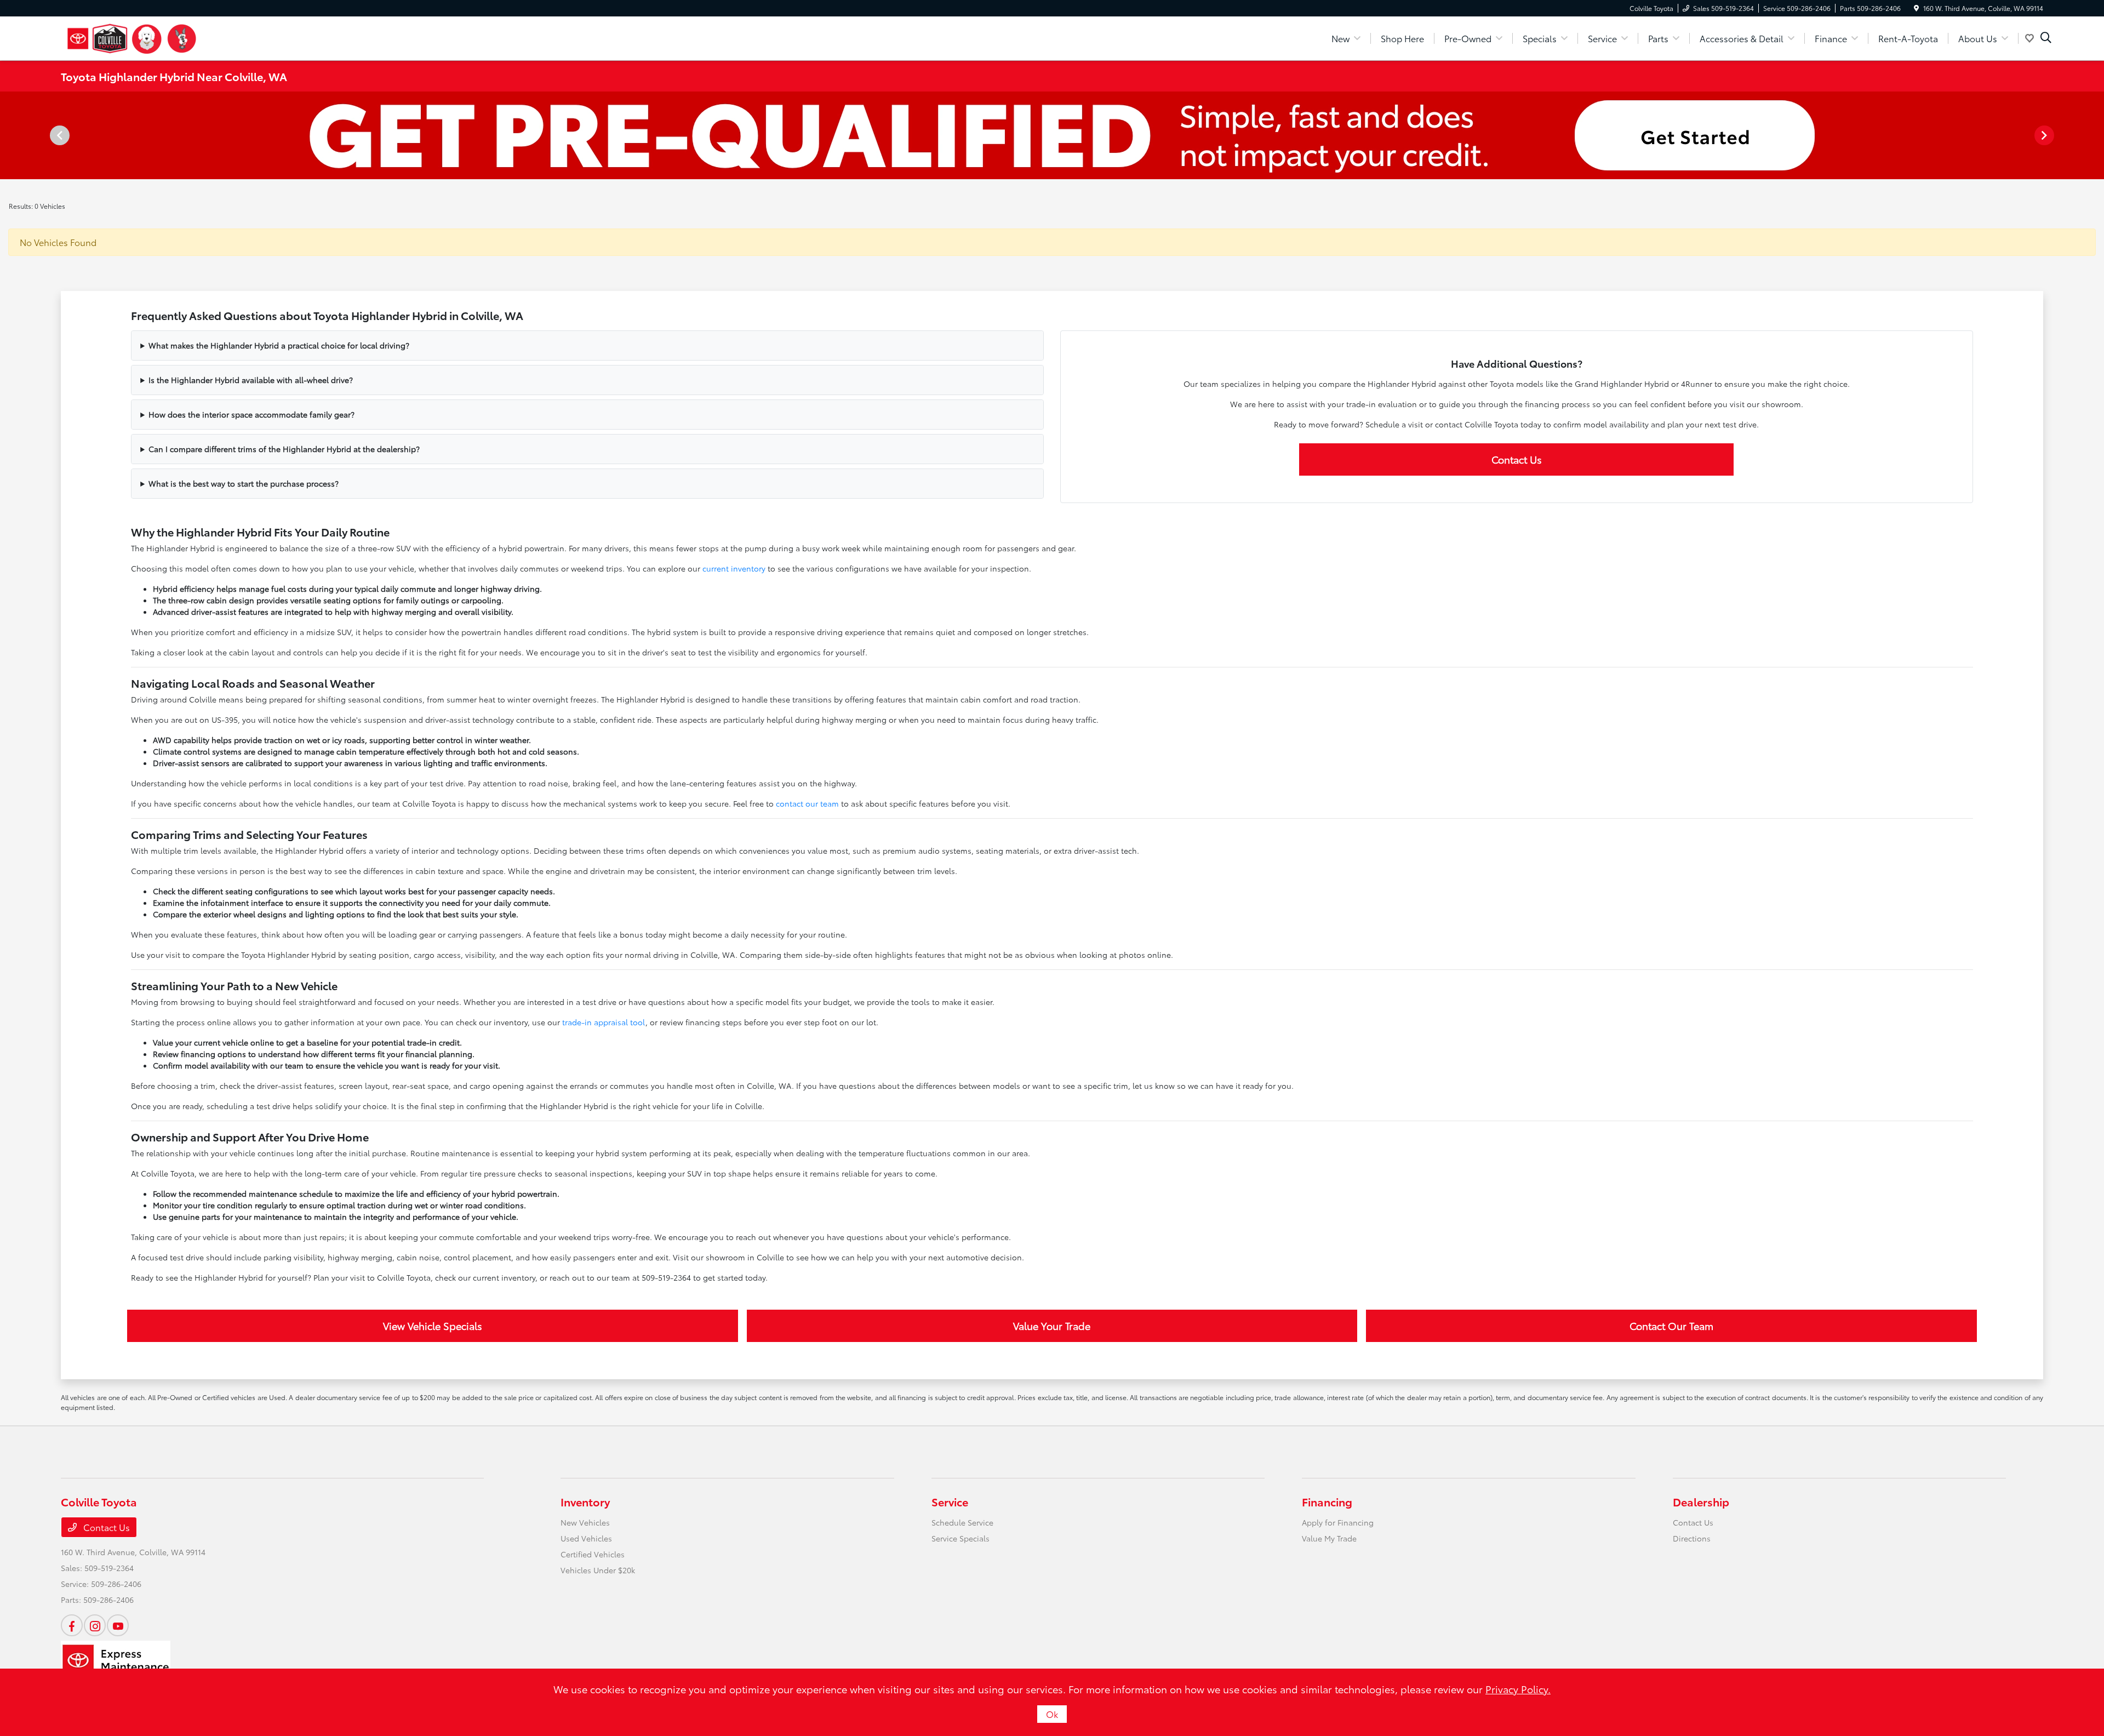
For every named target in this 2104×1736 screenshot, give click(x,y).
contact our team (807, 803)
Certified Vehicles (593, 1554)
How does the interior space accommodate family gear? (251, 414)
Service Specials (960, 1538)
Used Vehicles (586, 1538)
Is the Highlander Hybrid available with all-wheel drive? (251, 380)
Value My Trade (1329, 1538)
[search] (2046, 38)
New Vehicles (585, 1522)
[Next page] (2045, 135)
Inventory (585, 1501)
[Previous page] (59, 135)
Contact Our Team (1671, 1326)
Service (950, 1501)
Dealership (1701, 1501)
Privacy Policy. (1518, 1689)
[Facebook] (72, 1625)
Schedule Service (962, 1522)
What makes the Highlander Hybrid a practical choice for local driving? (279, 345)
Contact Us (1517, 459)
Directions (1692, 1538)
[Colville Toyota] (132, 36)
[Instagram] (95, 1625)
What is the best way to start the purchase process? (244, 483)
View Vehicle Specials (433, 1326)
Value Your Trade (1052, 1326)
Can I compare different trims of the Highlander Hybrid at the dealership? (284, 449)
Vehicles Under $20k (598, 1570)
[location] (1916, 8)
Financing (1327, 1501)
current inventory (734, 568)
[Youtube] (118, 1625)
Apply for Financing (1338, 1522)
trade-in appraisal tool (604, 1022)
